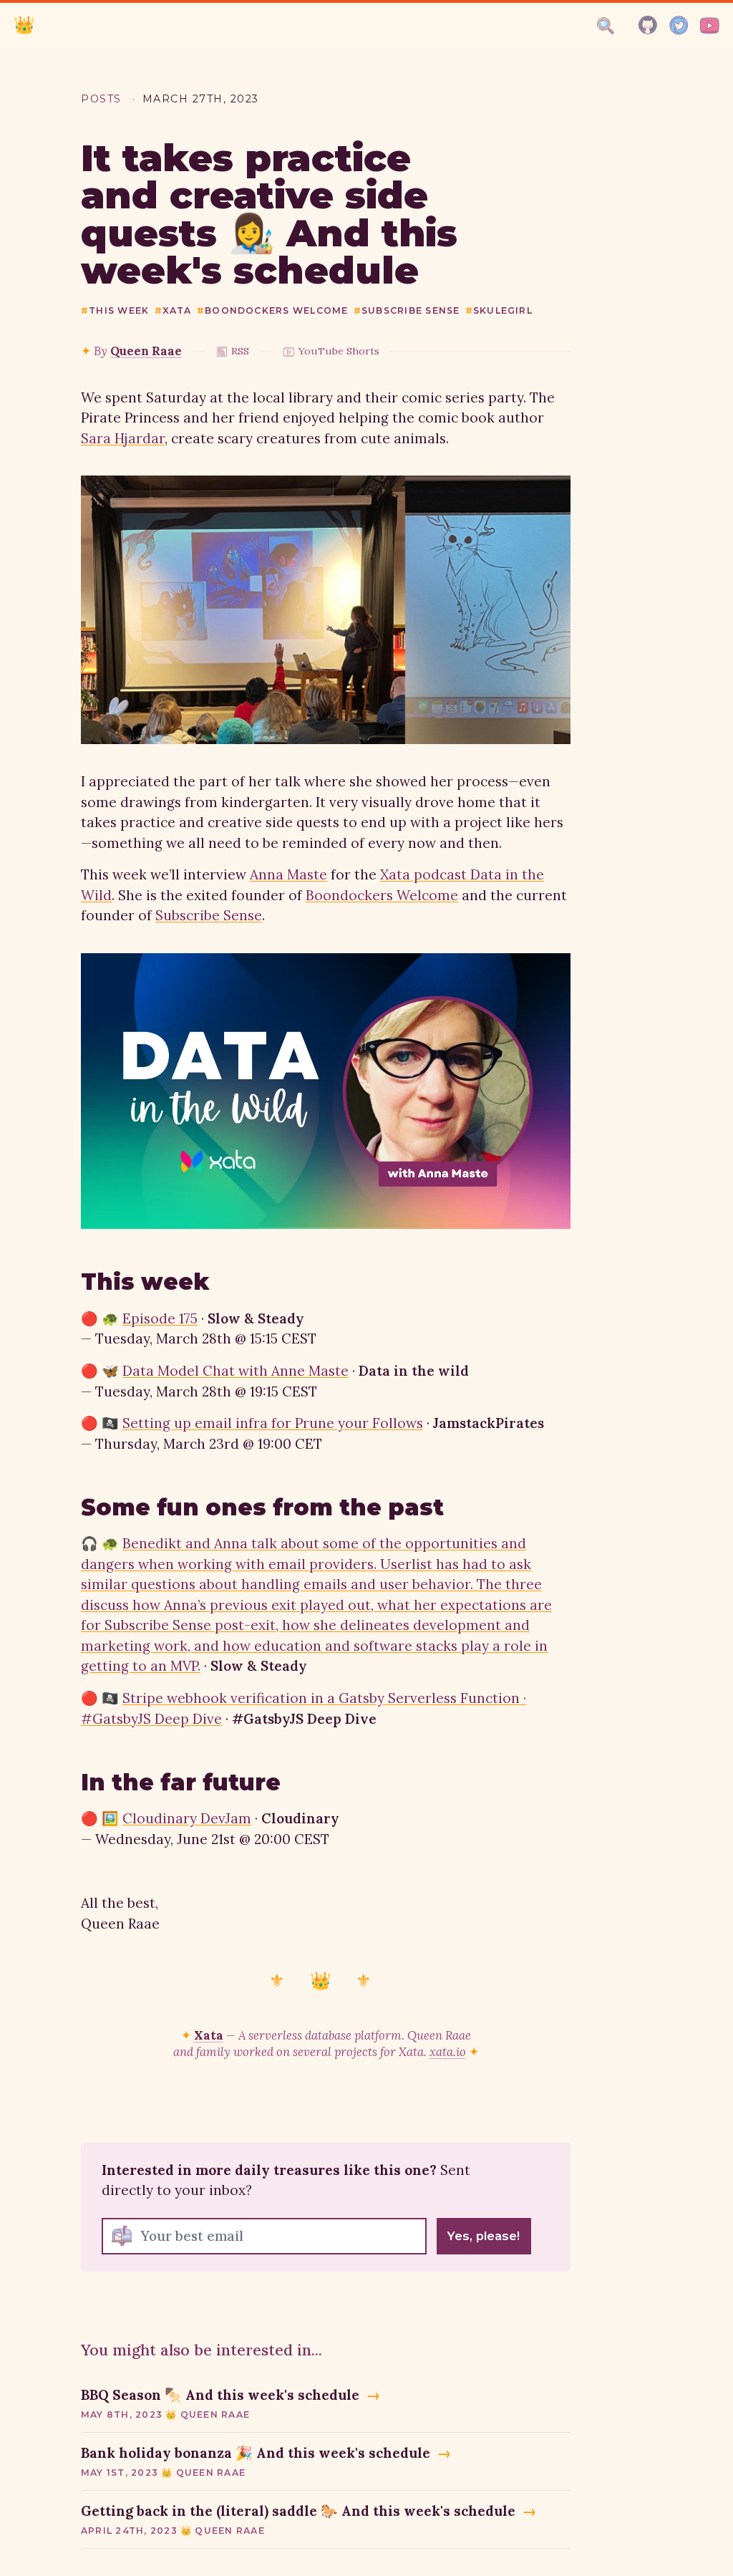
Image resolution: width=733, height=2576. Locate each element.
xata (173, 310)
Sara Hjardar (123, 438)
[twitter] (679, 25)
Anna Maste (288, 874)
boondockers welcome (273, 310)
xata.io (448, 2052)
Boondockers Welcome (382, 895)
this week (115, 310)
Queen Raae (146, 351)
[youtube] (710, 25)
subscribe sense (407, 310)
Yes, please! (484, 2236)
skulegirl (499, 310)
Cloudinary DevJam (187, 1818)
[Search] (606, 26)
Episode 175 (160, 1318)
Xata (209, 2035)
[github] (648, 25)
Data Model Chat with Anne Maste (236, 1371)
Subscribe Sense (209, 915)
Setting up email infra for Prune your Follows (273, 1423)
